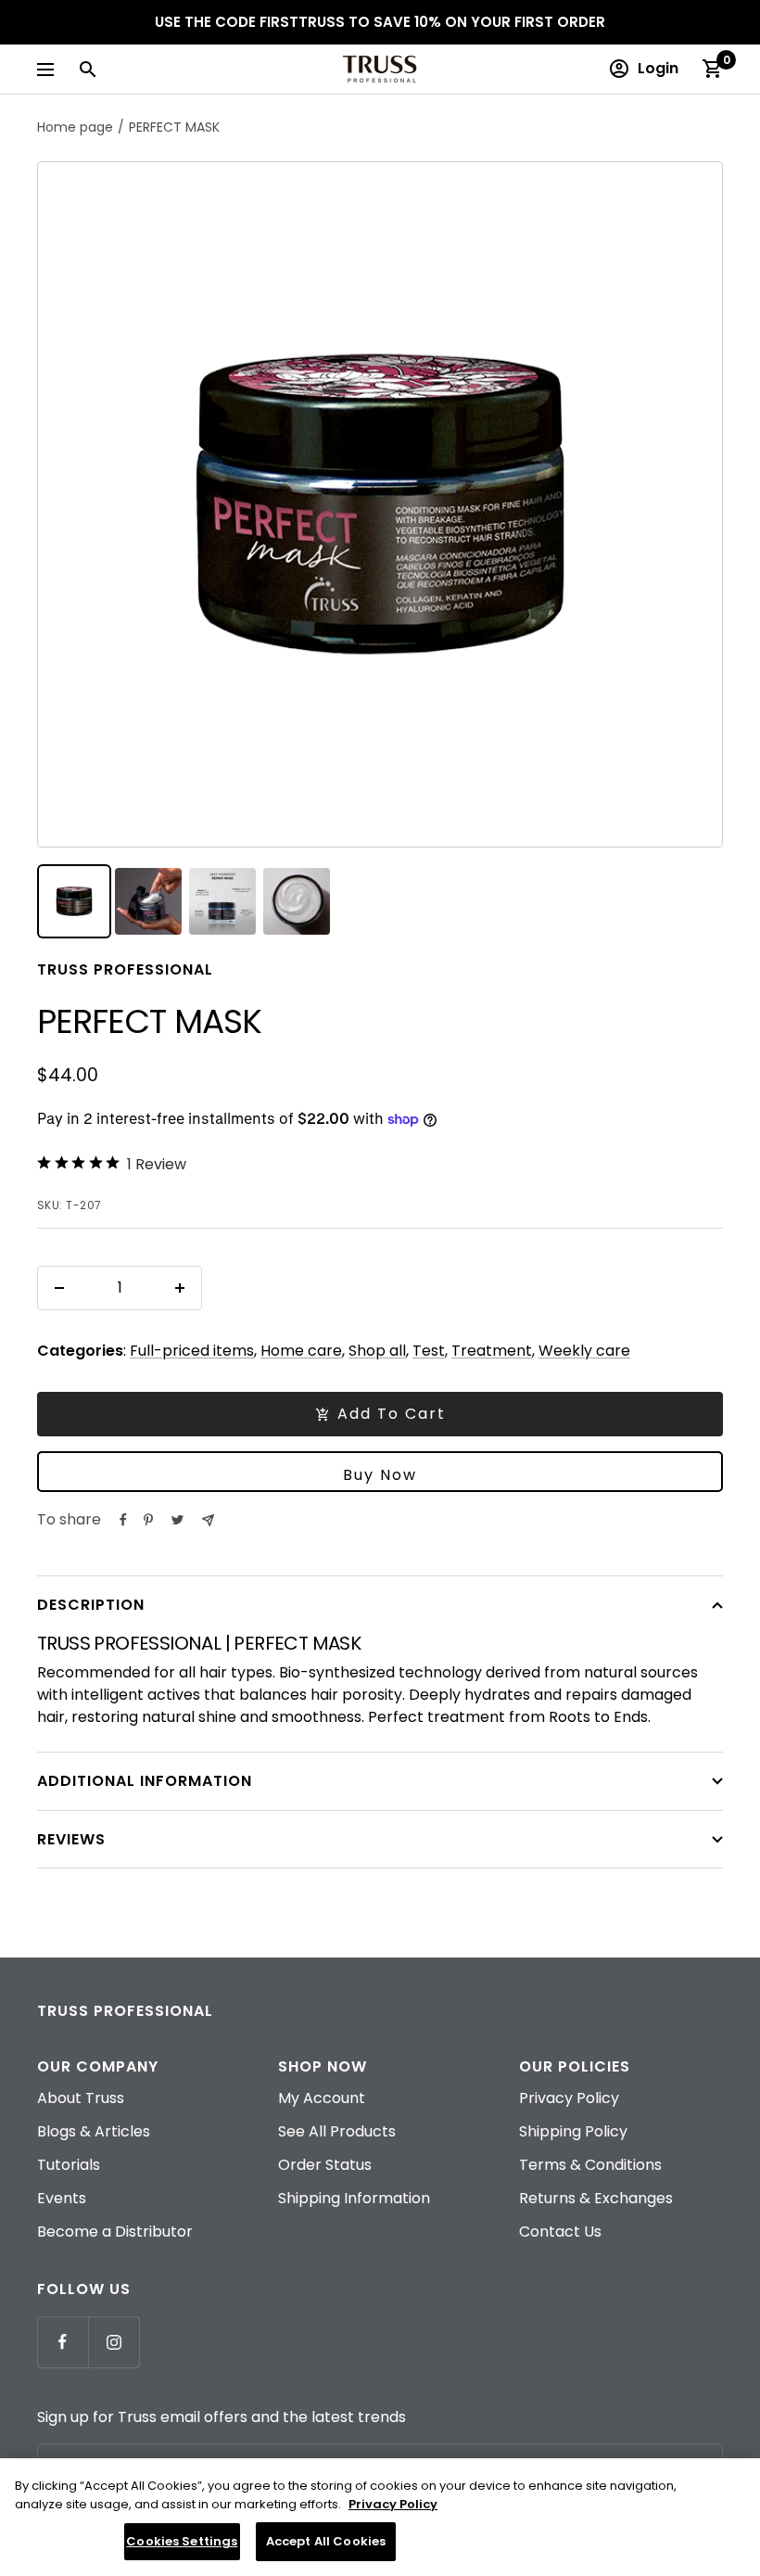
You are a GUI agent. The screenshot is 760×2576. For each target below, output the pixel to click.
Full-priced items (192, 1351)
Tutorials (69, 2165)
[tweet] (177, 1520)
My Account (322, 2098)
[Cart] (712, 69)
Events (62, 2198)
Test (429, 1351)
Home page (75, 127)
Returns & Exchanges (596, 2198)
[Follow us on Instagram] (114, 2342)
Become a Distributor (115, 2232)
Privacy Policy (569, 2098)
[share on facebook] (123, 1520)
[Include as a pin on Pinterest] (148, 1520)
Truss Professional (125, 969)
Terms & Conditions (590, 2165)
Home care (301, 1351)
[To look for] (87, 69)
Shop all (377, 1351)
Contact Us (560, 2232)
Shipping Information (354, 2198)
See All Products (337, 2131)
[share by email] (208, 1520)
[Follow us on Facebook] (63, 2342)
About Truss (81, 2098)
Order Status (325, 2165)
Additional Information (145, 1781)
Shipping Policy (573, 2131)
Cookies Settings (182, 2541)
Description (91, 1605)
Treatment (492, 1351)
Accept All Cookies (326, 2541)
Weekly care (584, 1351)
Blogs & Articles (94, 2131)
